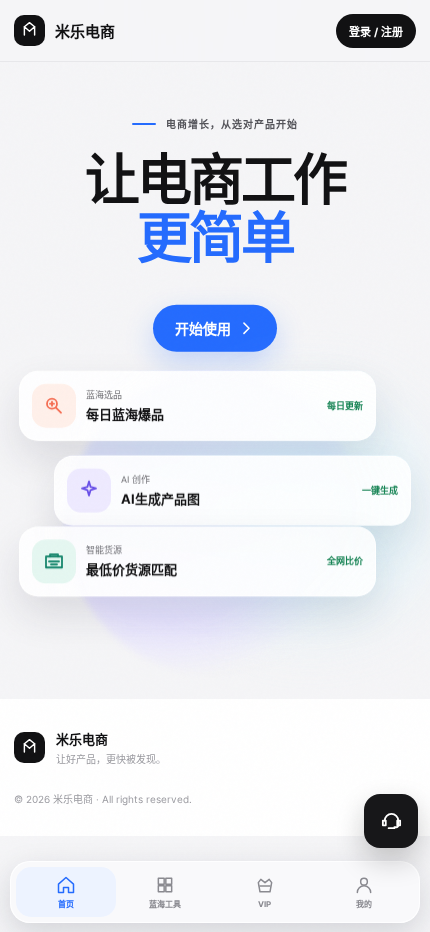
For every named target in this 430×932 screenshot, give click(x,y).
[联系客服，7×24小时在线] (391, 821)
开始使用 (203, 328)
